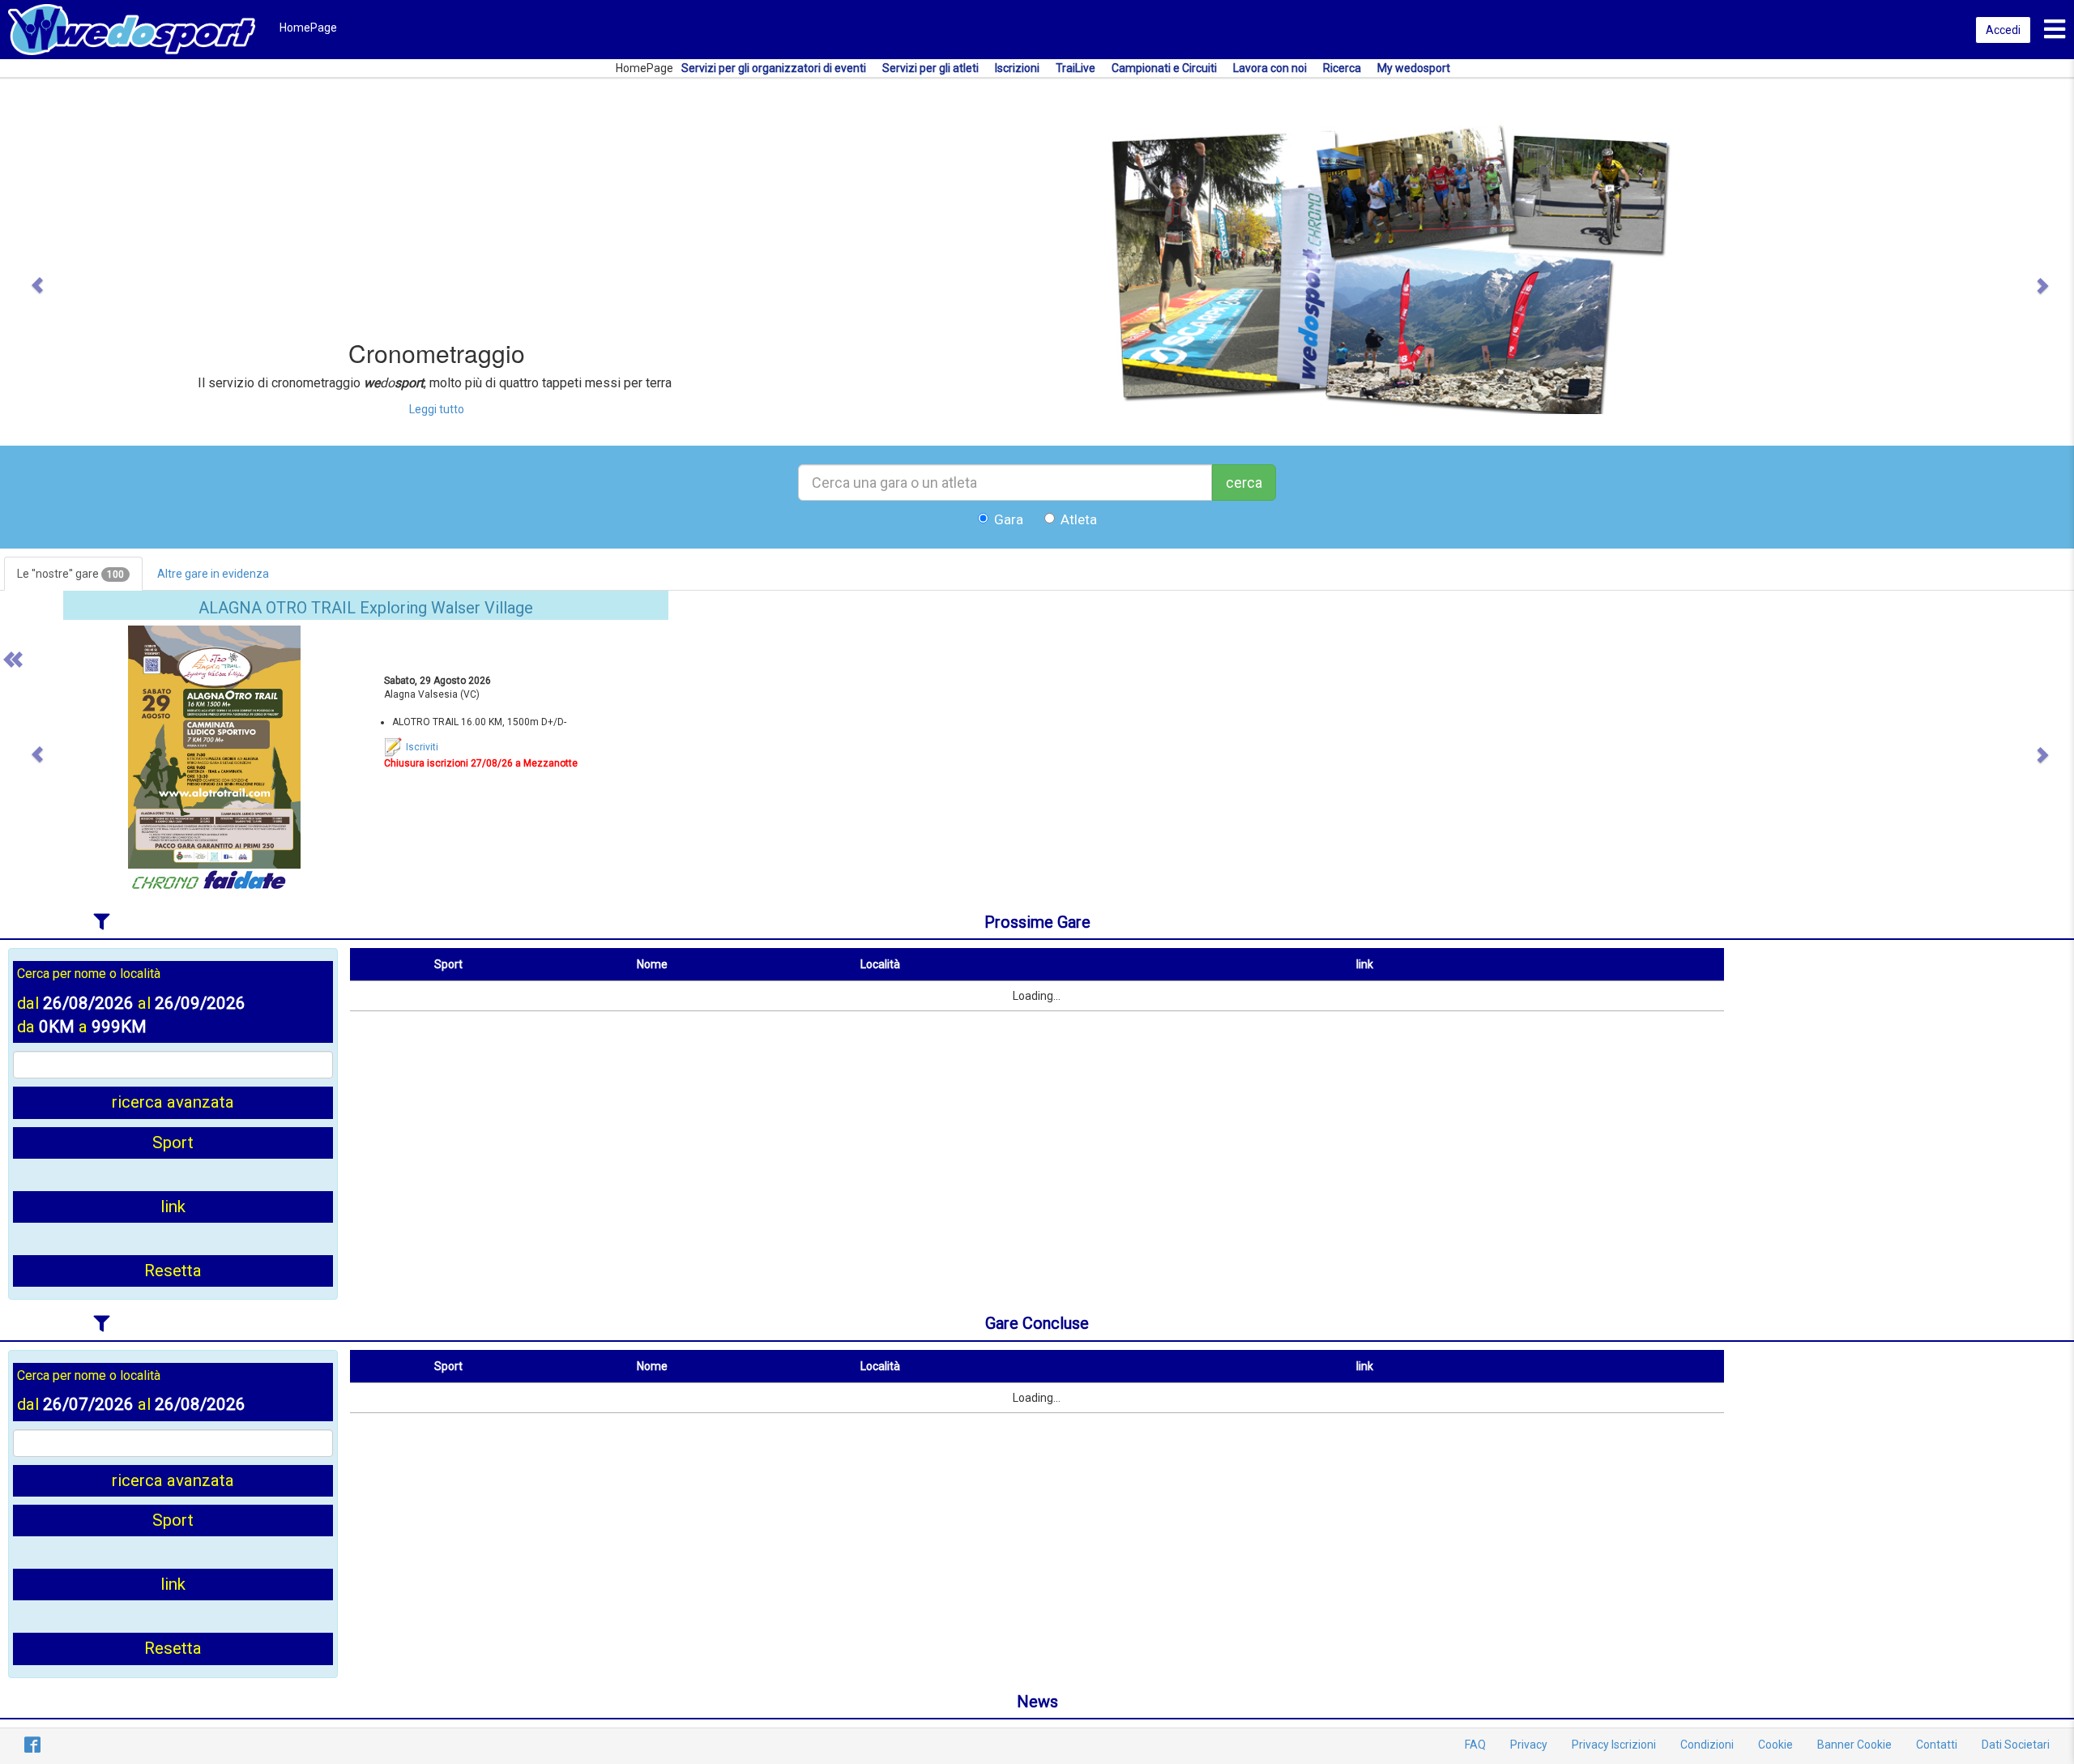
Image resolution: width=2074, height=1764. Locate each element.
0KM (57, 1027)
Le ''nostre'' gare (70, 574)
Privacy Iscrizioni (1614, 1745)
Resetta (173, 1271)
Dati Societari (2016, 1745)
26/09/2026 (200, 1003)
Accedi (2003, 30)
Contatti (1937, 1745)
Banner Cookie (1854, 1745)
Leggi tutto (437, 409)
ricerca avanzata (173, 1102)
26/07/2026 (88, 1404)
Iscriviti (421, 747)
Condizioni (1707, 1745)
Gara (1009, 519)
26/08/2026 (88, 1003)
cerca (1244, 483)
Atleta (1079, 519)
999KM (119, 1027)
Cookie (1775, 1745)
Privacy (1529, 1745)
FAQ (1475, 1745)
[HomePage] (132, 28)
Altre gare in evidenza (213, 574)
